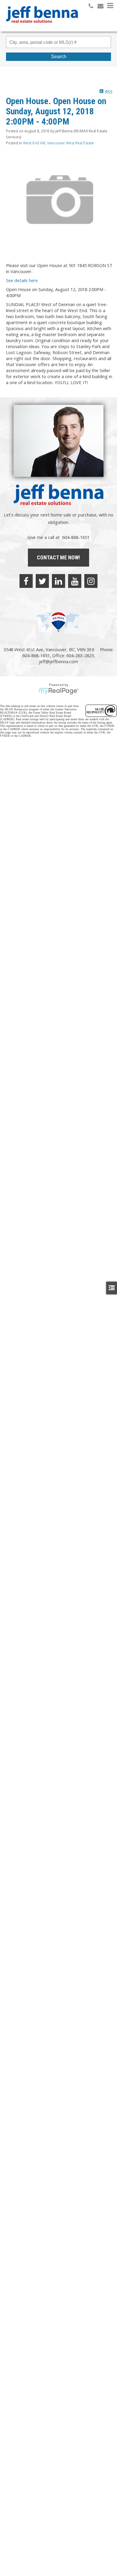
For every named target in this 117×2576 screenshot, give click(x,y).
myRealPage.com (59, 691)
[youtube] (75, 581)
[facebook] (26, 581)
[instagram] (91, 581)
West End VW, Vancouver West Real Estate (58, 143)
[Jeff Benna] (42, 27)
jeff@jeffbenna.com (58, 661)
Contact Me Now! (58, 557)
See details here (22, 280)
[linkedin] (58, 581)
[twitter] (42, 581)
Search (59, 57)
